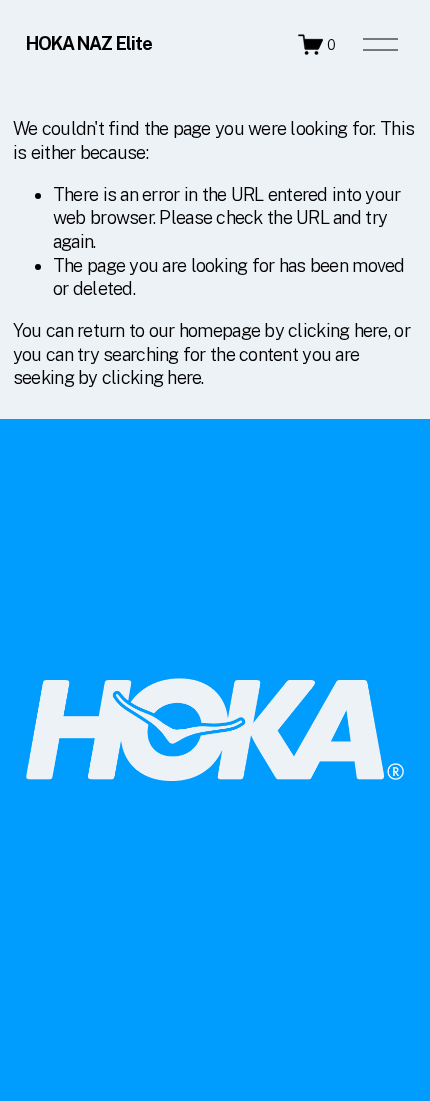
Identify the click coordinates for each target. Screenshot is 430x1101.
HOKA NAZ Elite (89, 43)
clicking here (338, 330)
